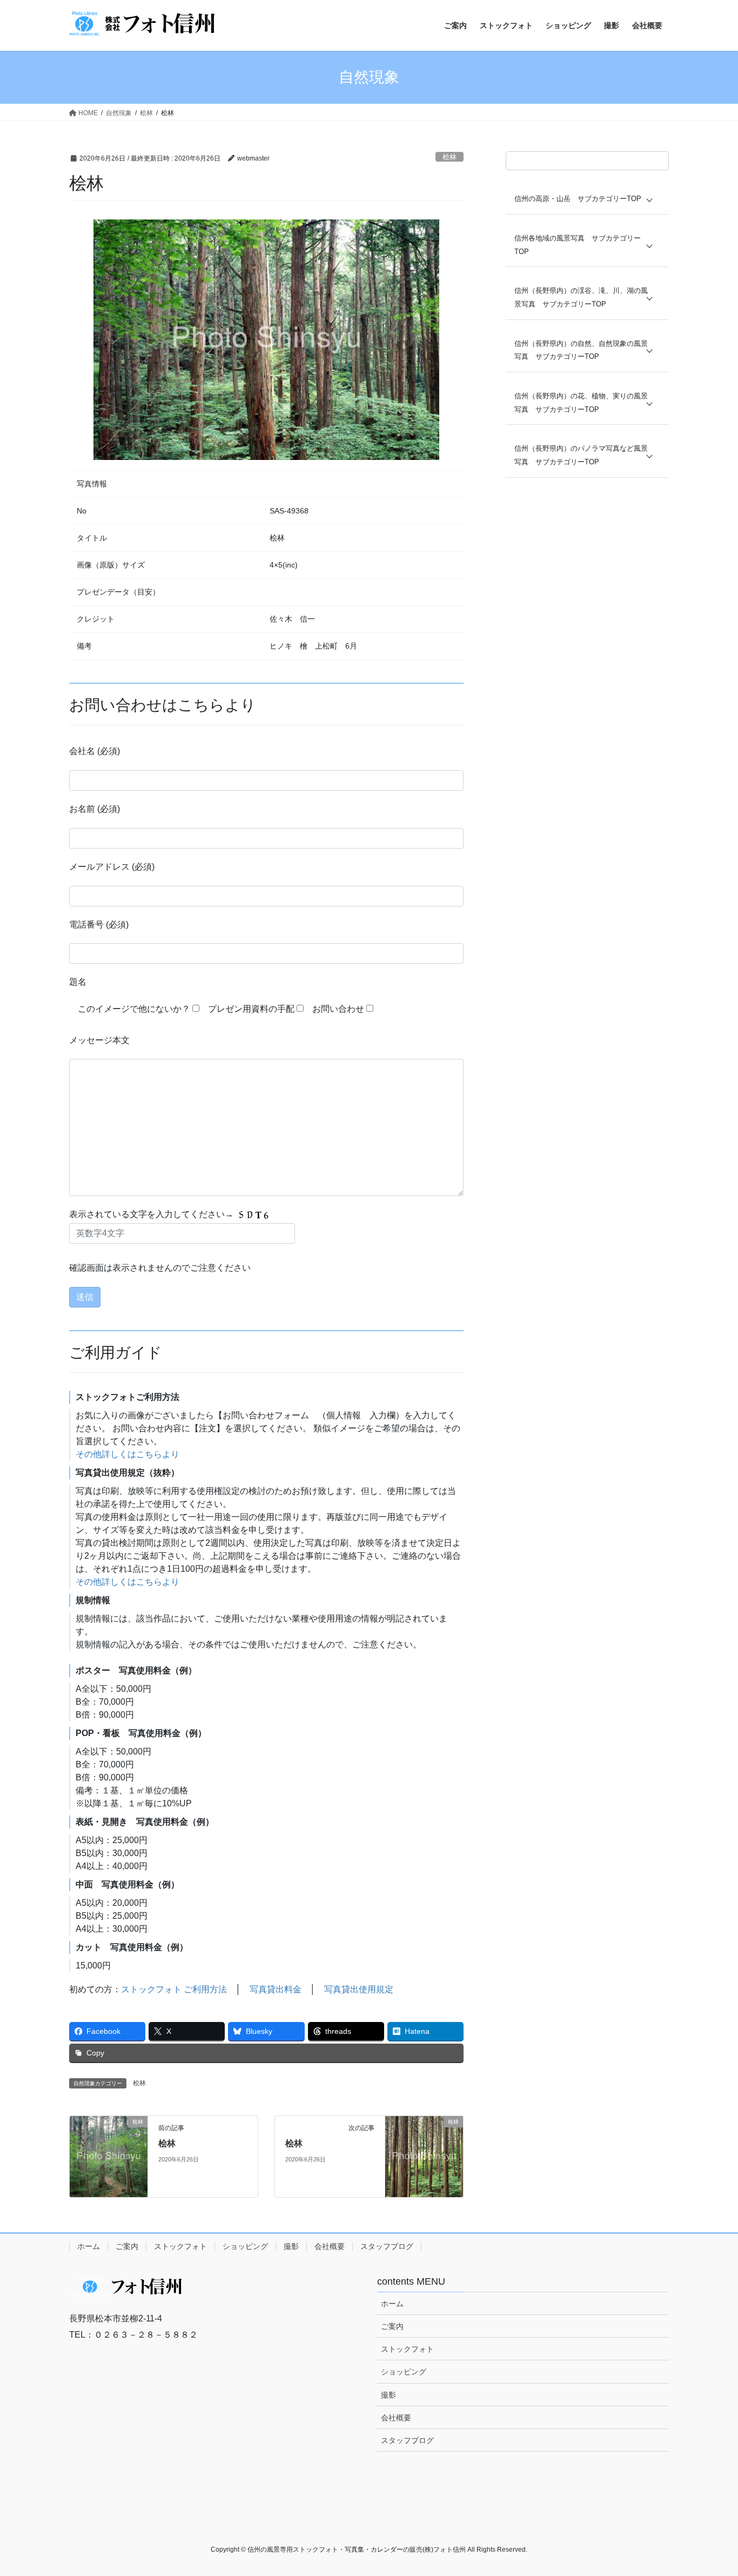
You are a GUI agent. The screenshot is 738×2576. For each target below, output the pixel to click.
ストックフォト (180, 2246)
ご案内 (127, 2246)
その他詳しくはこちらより (128, 1454)
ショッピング (245, 2246)
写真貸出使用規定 (359, 1989)
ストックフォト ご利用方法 (174, 1989)
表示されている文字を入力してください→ (152, 1214)
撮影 (291, 2246)
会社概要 (330, 2246)
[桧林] (109, 2156)
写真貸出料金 (276, 1989)
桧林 (449, 157)
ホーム (89, 2246)
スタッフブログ (387, 2246)
